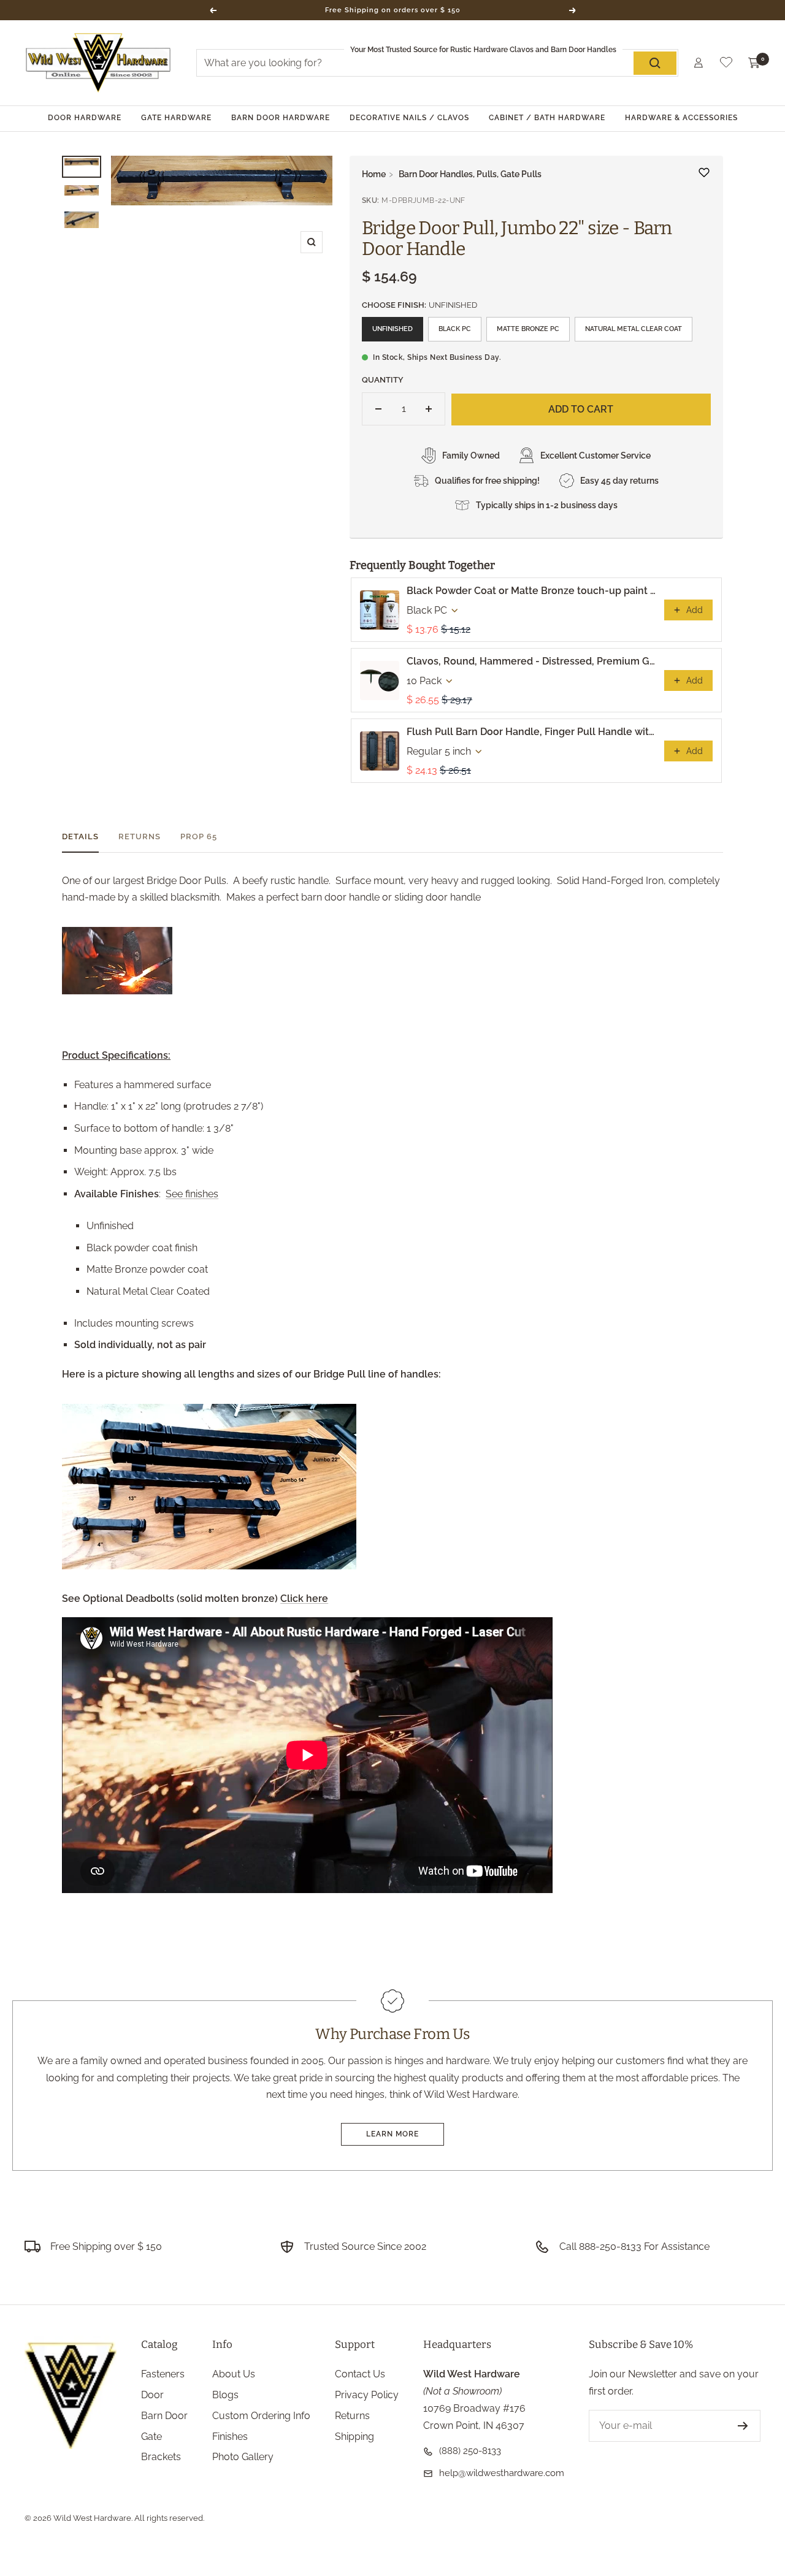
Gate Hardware (176, 118)
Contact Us (360, 2374)
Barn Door (164, 2416)
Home (374, 174)
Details (80, 836)
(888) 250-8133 (470, 2451)
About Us (234, 2374)
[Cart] (754, 63)
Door (152, 2395)
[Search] (655, 63)
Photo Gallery (243, 2457)
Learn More (392, 2134)
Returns (140, 836)
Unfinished (392, 329)
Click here (304, 1599)
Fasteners (163, 2374)
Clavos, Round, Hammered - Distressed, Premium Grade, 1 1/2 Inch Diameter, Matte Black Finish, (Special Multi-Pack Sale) (532, 661)
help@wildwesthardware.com (502, 2473)
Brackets (161, 2457)
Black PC (455, 329)
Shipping (354, 2437)
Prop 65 (199, 836)
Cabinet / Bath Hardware (547, 118)
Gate (151, 2437)
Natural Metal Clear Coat (634, 329)
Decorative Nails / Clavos (409, 118)
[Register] (743, 2426)
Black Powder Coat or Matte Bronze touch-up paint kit (532, 591)
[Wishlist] (726, 65)
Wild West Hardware (92, 2518)
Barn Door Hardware (281, 118)
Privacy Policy (367, 2395)
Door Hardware (85, 118)
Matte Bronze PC (528, 329)
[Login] (699, 63)
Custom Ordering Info (261, 2416)
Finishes (230, 2437)
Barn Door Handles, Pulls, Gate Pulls (470, 174)
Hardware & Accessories (681, 118)
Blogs (225, 2395)
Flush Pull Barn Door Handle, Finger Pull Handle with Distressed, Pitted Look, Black (532, 732)
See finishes (192, 1194)
